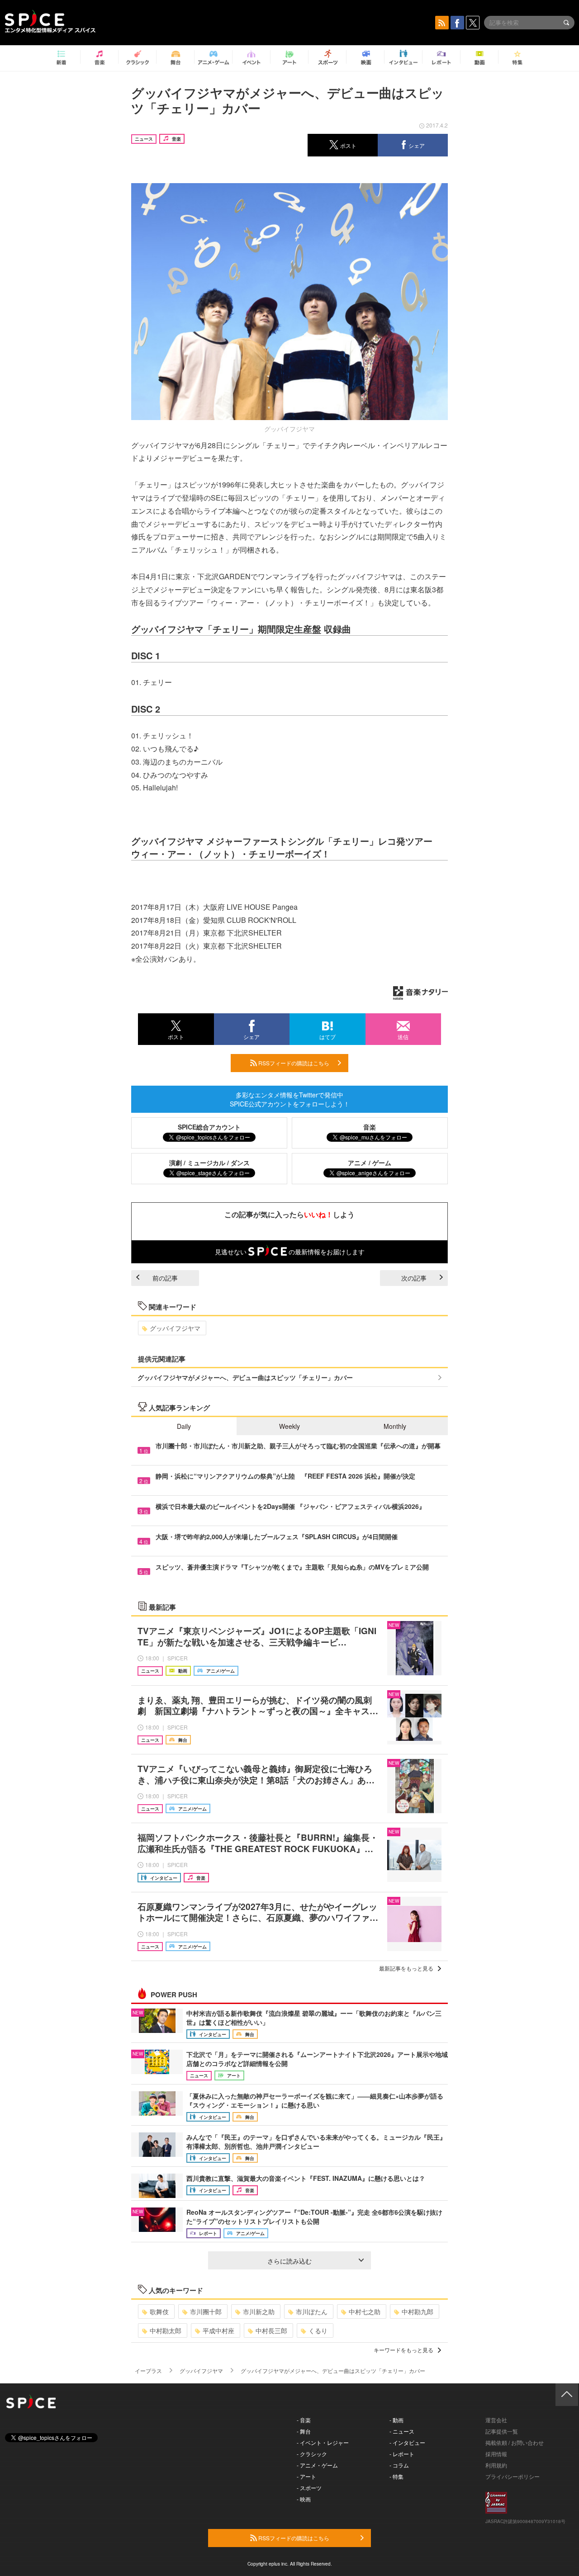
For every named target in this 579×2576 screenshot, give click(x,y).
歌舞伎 (159, 2311)
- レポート (402, 2454)
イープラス (148, 2370)
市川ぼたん (312, 2311)
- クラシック (312, 2454)
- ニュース (402, 2431)
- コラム (399, 2465)
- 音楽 (304, 2420)
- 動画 (396, 2420)
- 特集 (396, 2476)
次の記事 (414, 1278)
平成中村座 (218, 2330)
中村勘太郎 (166, 2330)
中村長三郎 (271, 2330)
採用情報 (496, 2454)
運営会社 (496, 2420)
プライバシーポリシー (513, 2476)
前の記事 (165, 1278)
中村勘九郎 (418, 2311)
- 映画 (304, 2499)
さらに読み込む (289, 2261)
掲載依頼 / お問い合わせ (515, 2442)
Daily (184, 1426)
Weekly (289, 1426)
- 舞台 (304, 2431)
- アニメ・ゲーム (317, 2465)
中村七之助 (365, 2311)
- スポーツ (309, 2488)
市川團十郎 (206, 2311)
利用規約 (496, 2465)
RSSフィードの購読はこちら (293, 1063)
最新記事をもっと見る (406, 1968)
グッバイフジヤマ (175, 1328)
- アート (306, 2476)
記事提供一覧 (502, 2431)
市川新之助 (259, 2311)
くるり (318, 2330)
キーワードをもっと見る (403, 2350)
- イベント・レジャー (323, 2442)
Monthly (395, 1426)
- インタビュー (407, 2442)
